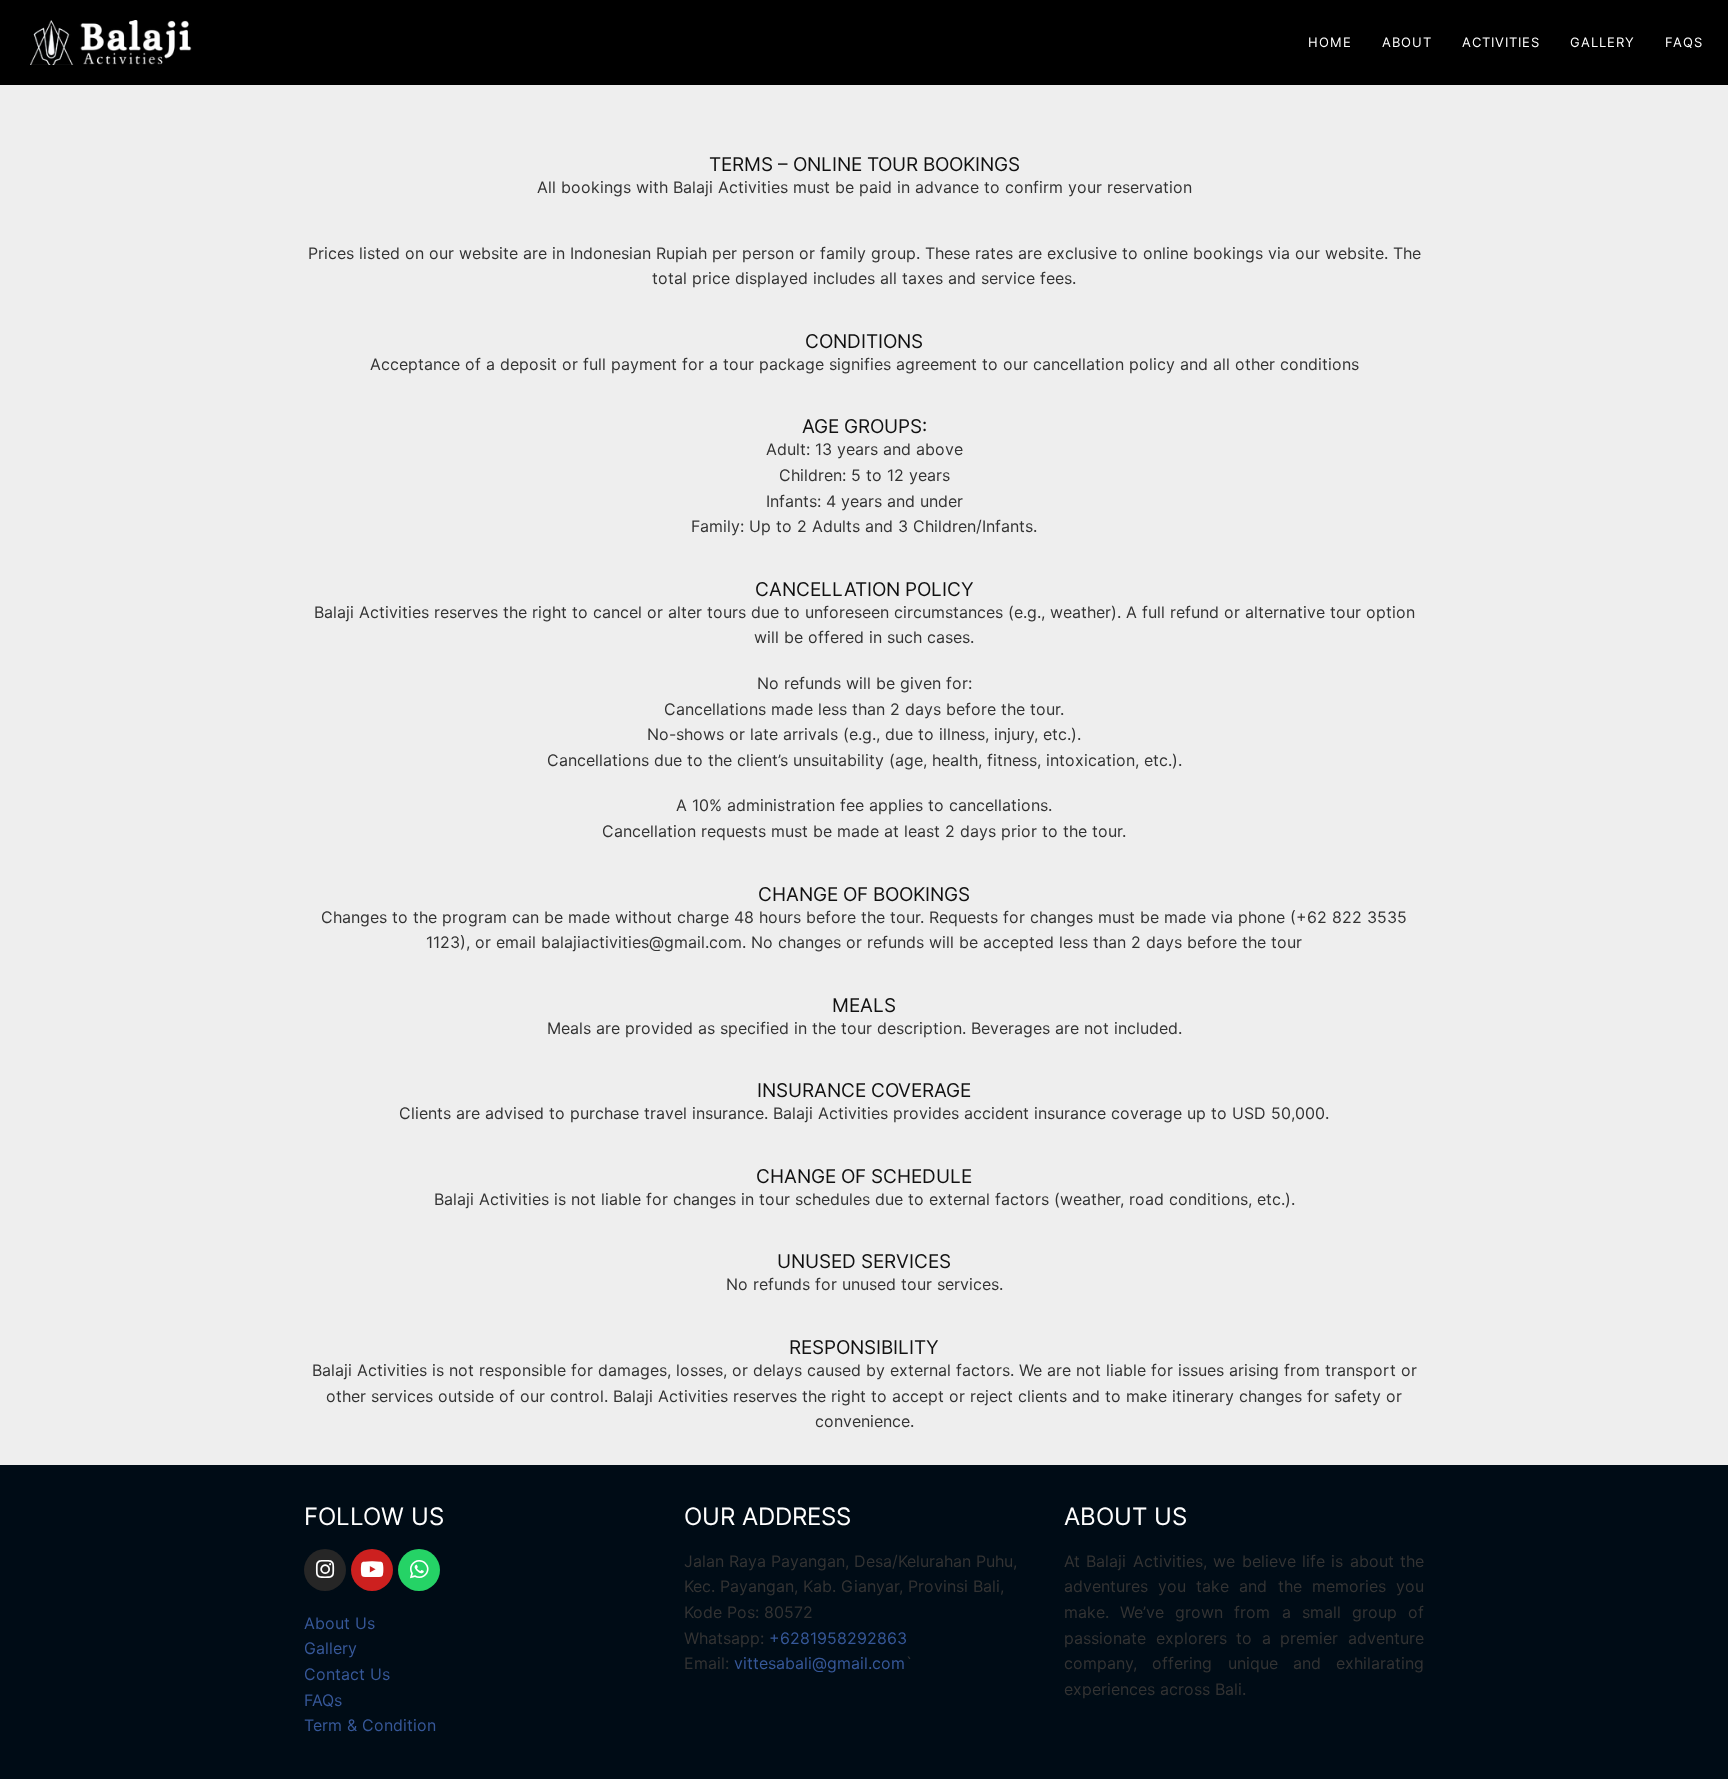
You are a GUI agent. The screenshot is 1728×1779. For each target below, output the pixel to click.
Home (1330, 42)
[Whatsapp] (419, 1570)
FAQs (1684, 42)
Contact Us (347, 1674)
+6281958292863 (838, 1638)
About (1407, 42)
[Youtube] (372, 1570)
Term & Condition (370, 1725)
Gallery (1602, 42)
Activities (1501, 42)
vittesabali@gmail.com (819, 1663)
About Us (339, 1623)
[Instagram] (325, 1570)
